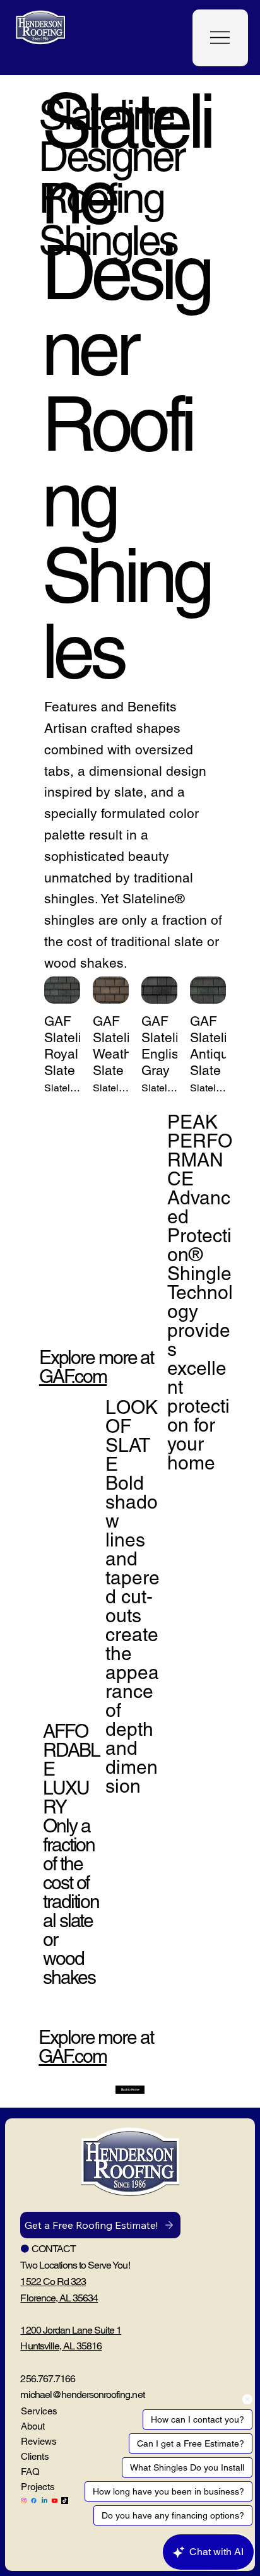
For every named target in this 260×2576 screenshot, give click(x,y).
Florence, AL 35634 (59, 2298)
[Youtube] (55, 2501)
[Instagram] (24, 2501)
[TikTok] (65, 2501)
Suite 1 (108, 2330)
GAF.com (72, 2056)
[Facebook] (34, 2501)
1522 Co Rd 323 (53, 2282)
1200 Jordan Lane (57, 2330)
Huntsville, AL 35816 (61, 2346)
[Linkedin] (44, 2501)
